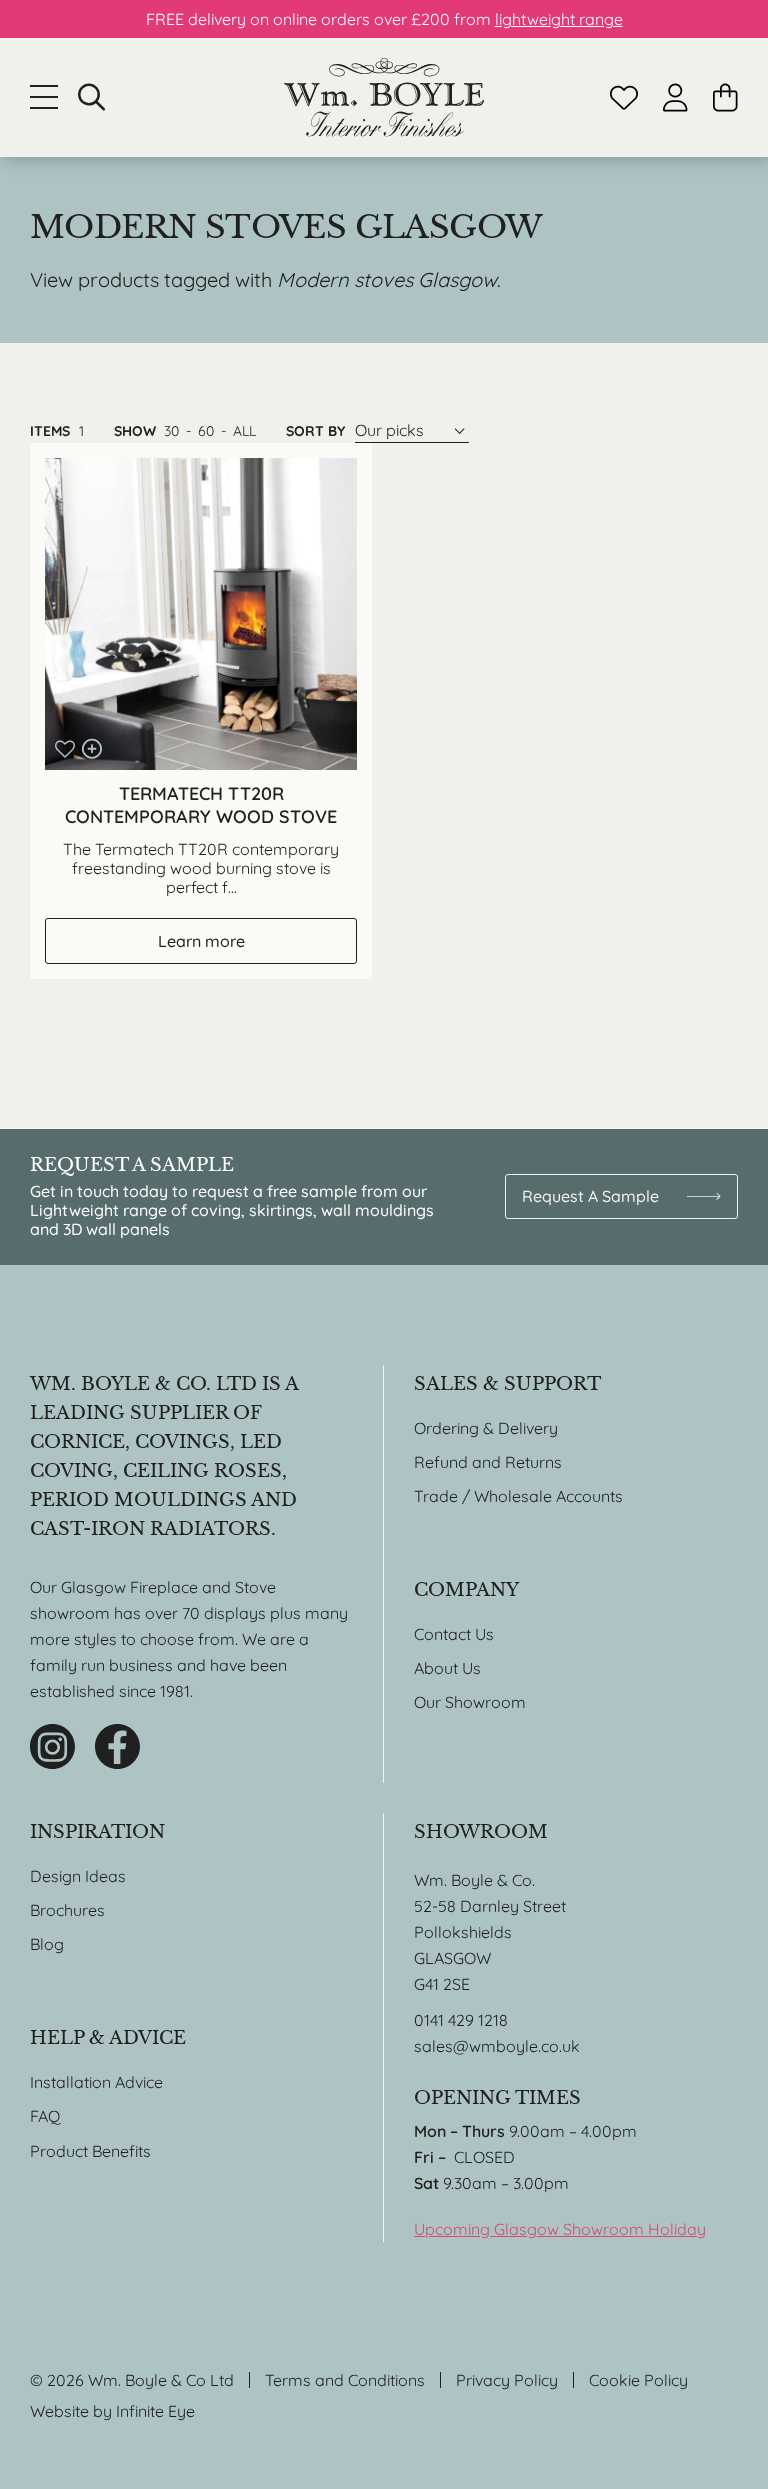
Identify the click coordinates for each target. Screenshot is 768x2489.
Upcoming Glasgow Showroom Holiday (560, 2229)
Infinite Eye (155, 2411)
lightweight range (559, 19)
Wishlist (624, 97)
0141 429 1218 (461, 2020)
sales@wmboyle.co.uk (497, 2046)
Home (384, 97)
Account (675, 97)
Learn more (201, 941)
